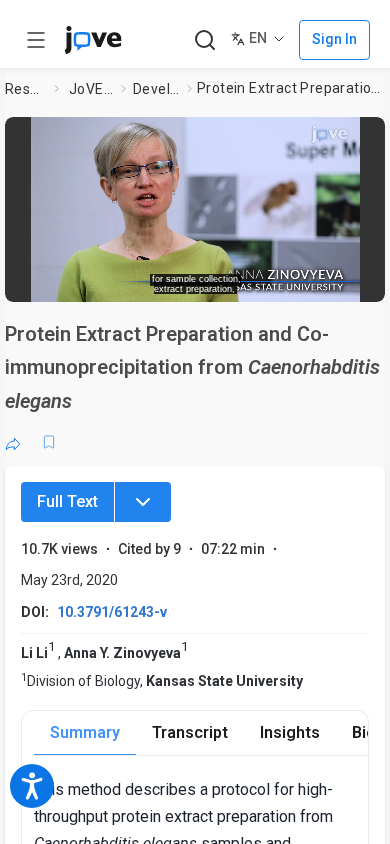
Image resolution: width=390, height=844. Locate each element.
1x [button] (313, 280)
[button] (367, 135)
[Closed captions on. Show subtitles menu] (350, 280)
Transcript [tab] (190, 732)
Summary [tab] (85, 732)
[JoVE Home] (93, 40)
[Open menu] (36, 40)
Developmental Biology (156, 89)
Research (25, 89)
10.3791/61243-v (112, 612)
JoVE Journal (91, 89)
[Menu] (143, 502)
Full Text (67, 501)
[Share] (13, 442)
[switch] (226, 280)
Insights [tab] (290, 732)
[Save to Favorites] (49, 442)
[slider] (120, 280)
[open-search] (204, 40)
